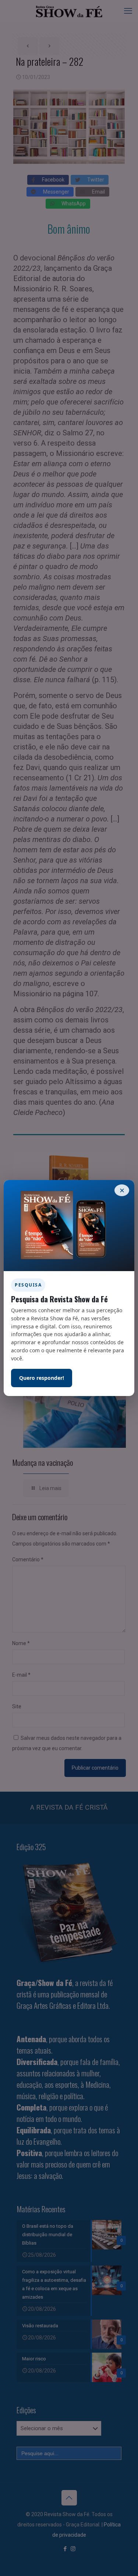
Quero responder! (42, 1378)
